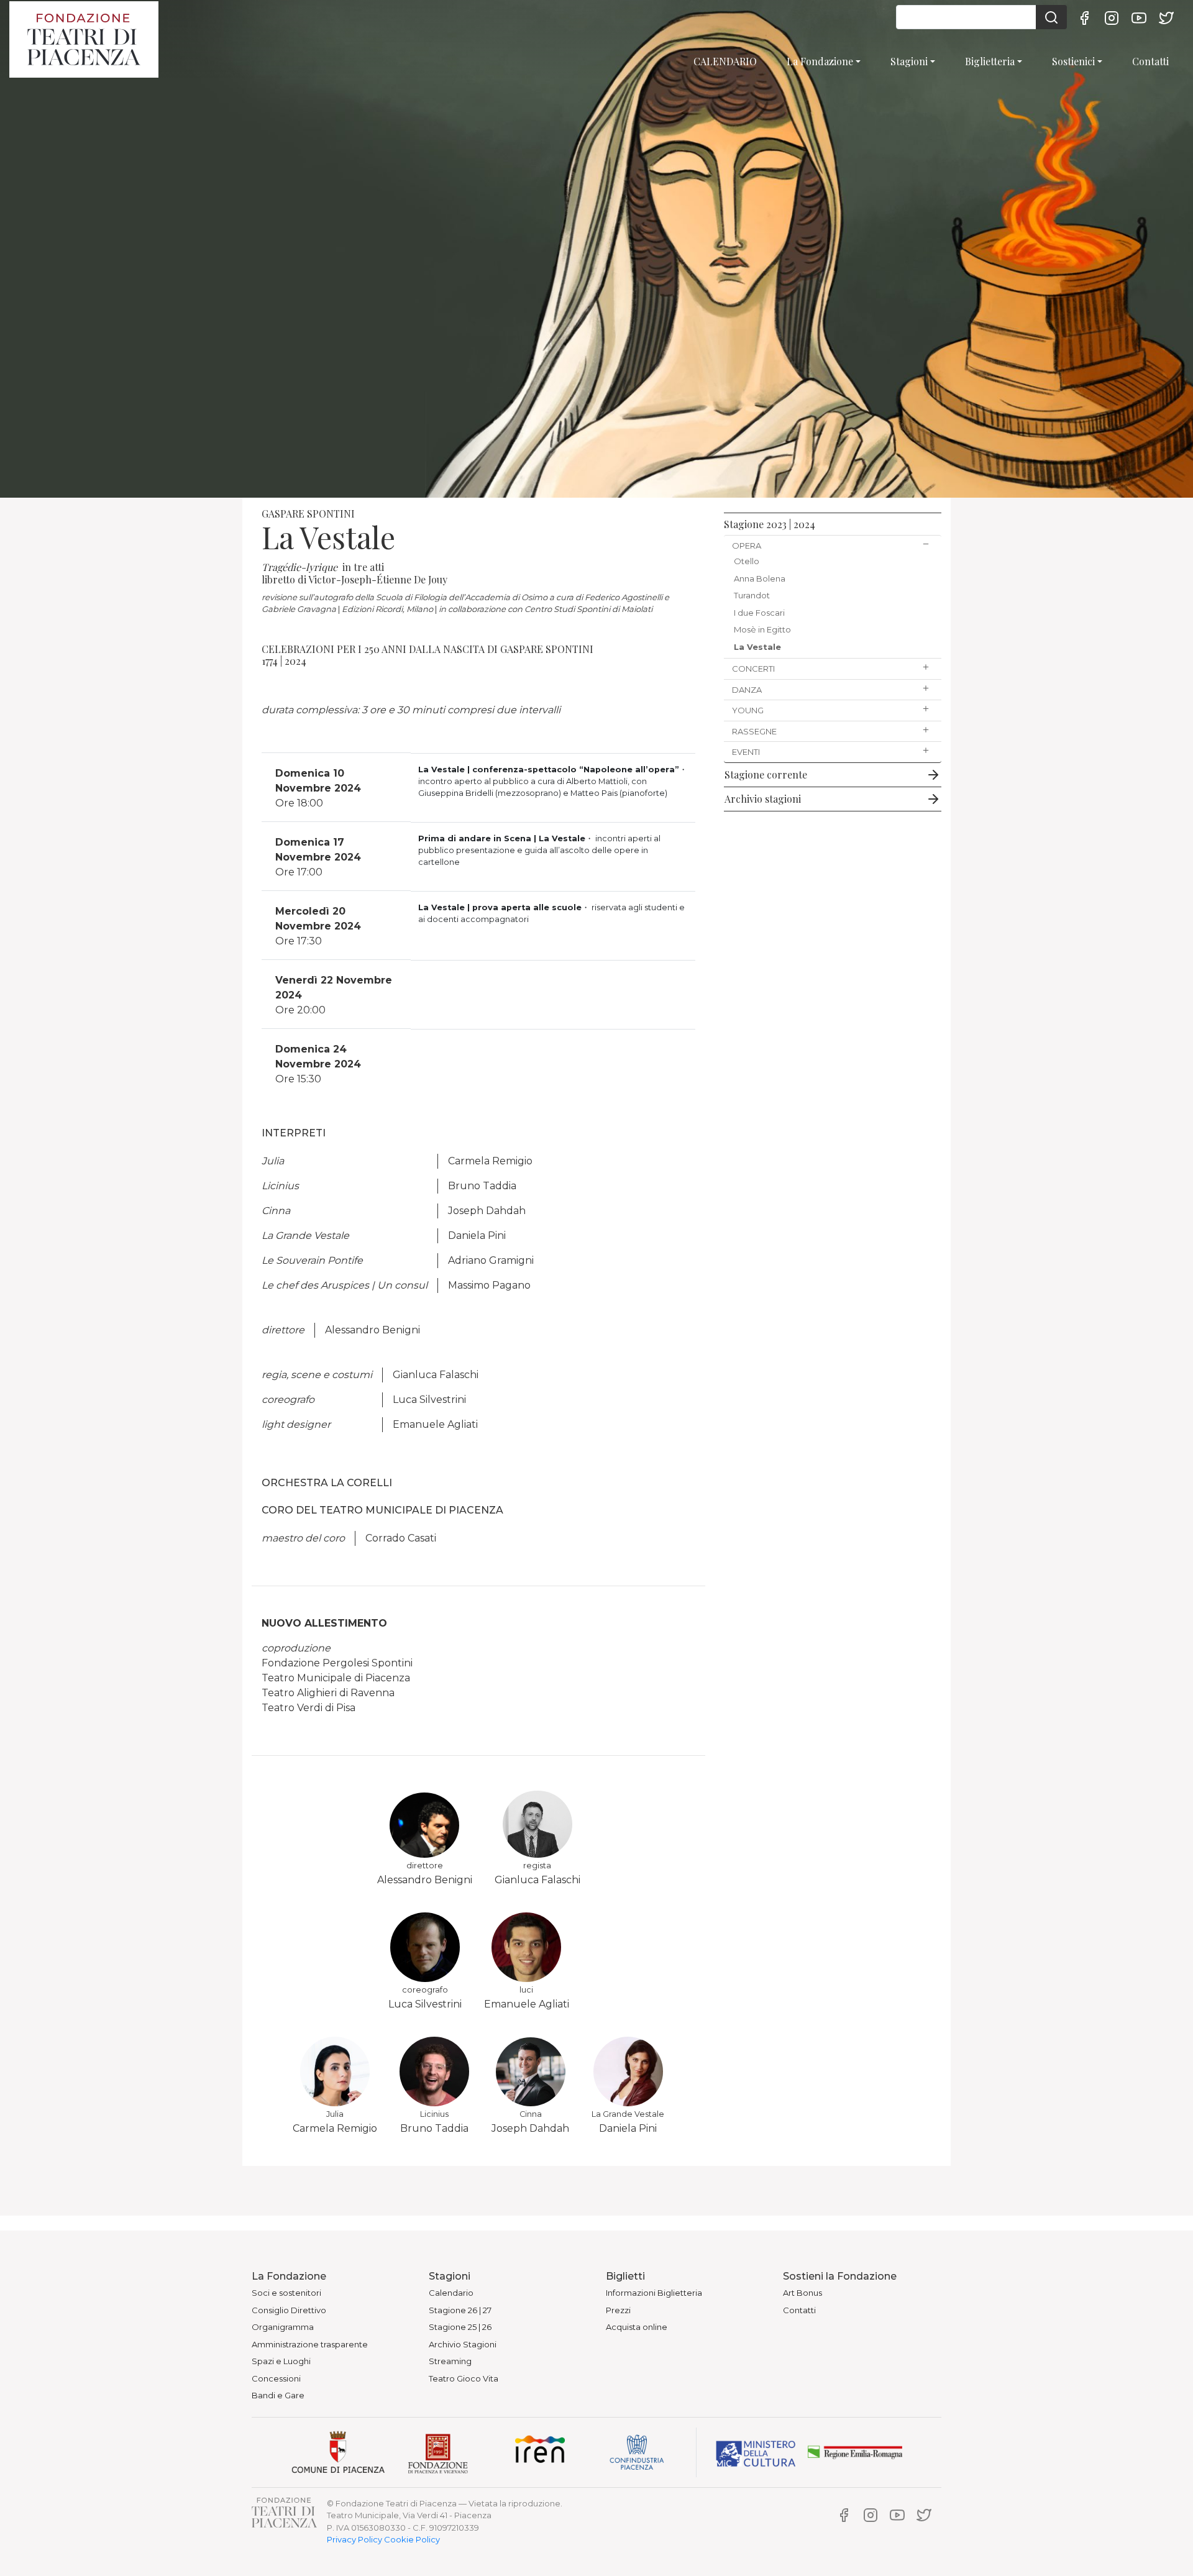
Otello (747, 561)
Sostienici (1073, 61)
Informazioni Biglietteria (654, 2293)
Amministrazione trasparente (310, 2344)
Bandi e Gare (278, 2395)
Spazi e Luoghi (281, 2361)
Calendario (451, 2293)
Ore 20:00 (334, 995)
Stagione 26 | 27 (460, 2310)
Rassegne (754, 731)
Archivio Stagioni (463, 2344)
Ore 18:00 (318, 788)
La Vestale (757, 647)
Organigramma (283, 2327)
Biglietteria (990, 61)
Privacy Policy (354, 2539)
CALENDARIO (725, 61)
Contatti (1150, 61)
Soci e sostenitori (286, 2293)
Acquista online (637, 2327)
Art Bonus (802, 2293)
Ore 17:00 (318, 857)
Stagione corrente (766, 774)
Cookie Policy (412, 2539)
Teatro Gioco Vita (464, 2378)
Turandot (752, 595)
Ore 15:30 (318, 1064)
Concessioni (276, 2378)
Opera (747, 546)
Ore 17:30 (318, 926)
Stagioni (909, 61)
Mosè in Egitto (762, 629)
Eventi (746, 752)
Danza (747, 690)
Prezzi (618, 2310)
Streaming (450, 2361)
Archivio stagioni (763, 799)
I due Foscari (759, 613)
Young (748, 710)
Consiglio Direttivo (289, 2310)
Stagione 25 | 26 (460, 2327)
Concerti (753, 669)
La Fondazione (820, 61)
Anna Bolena (760, 578)
